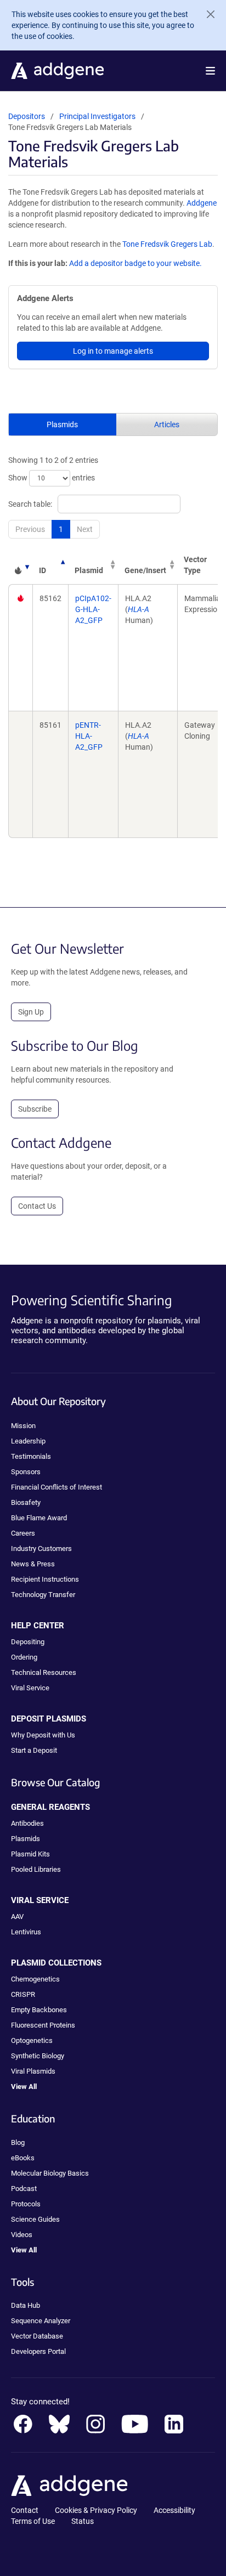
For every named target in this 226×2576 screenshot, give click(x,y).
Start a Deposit (34, 1750)
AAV (17, 1917)
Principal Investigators (97, 116)
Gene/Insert (145, 570)
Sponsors (26, 1472)
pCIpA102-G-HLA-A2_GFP (93, 609)
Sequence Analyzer (41, 2321)
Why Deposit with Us (43, 1735)
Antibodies (27, 1823)
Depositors (27, 116)
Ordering (24, 1657)
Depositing (28, 1642)
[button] (210, 71)
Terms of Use (33, 2521)
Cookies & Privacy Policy (96, 2510)
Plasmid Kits (30, 1854)
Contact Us (37, 1206)
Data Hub (26, 2305)
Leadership (28, 1441)
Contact (25, 2510)
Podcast (24, 2189)
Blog (18, 2142)
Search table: (30, 504)
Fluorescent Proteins (43, 2025)
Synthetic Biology (38, 2056)
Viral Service (30, 1688)
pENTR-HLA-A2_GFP (89, 736)
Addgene (202, 203)
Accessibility (174, 2510)
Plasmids (62, 424)
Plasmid (89, 570)
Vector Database (37, 2336)
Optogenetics (32, 2040)
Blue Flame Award (39, 1518)
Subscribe (35, 1109)
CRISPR (23, 1994)
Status (83, 2521)
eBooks (23, 2158)
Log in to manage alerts (113, 351)
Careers (23, 1533)
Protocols (26, 2204)
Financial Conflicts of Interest (56, 1487)
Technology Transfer (43, 1595)
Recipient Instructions (45, 1579)
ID (43, 570)
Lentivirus (26, 1932)
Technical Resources (44, 1672)
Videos (22, 2235)
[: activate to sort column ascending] (20, 565)
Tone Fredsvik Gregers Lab (167, 244)
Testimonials (31, 1456)
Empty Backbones (39, 2010)
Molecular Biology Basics (50, 2173)
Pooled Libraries (36, 1869)
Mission (23, 1426)
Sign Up (31, 1012)
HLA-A (139, 609)
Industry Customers (41, 1549)
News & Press (33, 1564)
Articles (167, 424)
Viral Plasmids (33, 2071)
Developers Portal (38, 2351)
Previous (30, 529)
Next (85, 529)
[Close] (206, 14)
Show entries (52, 478)
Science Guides (35, 2219)
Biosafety (26, 1502)
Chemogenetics (35, 1979)
